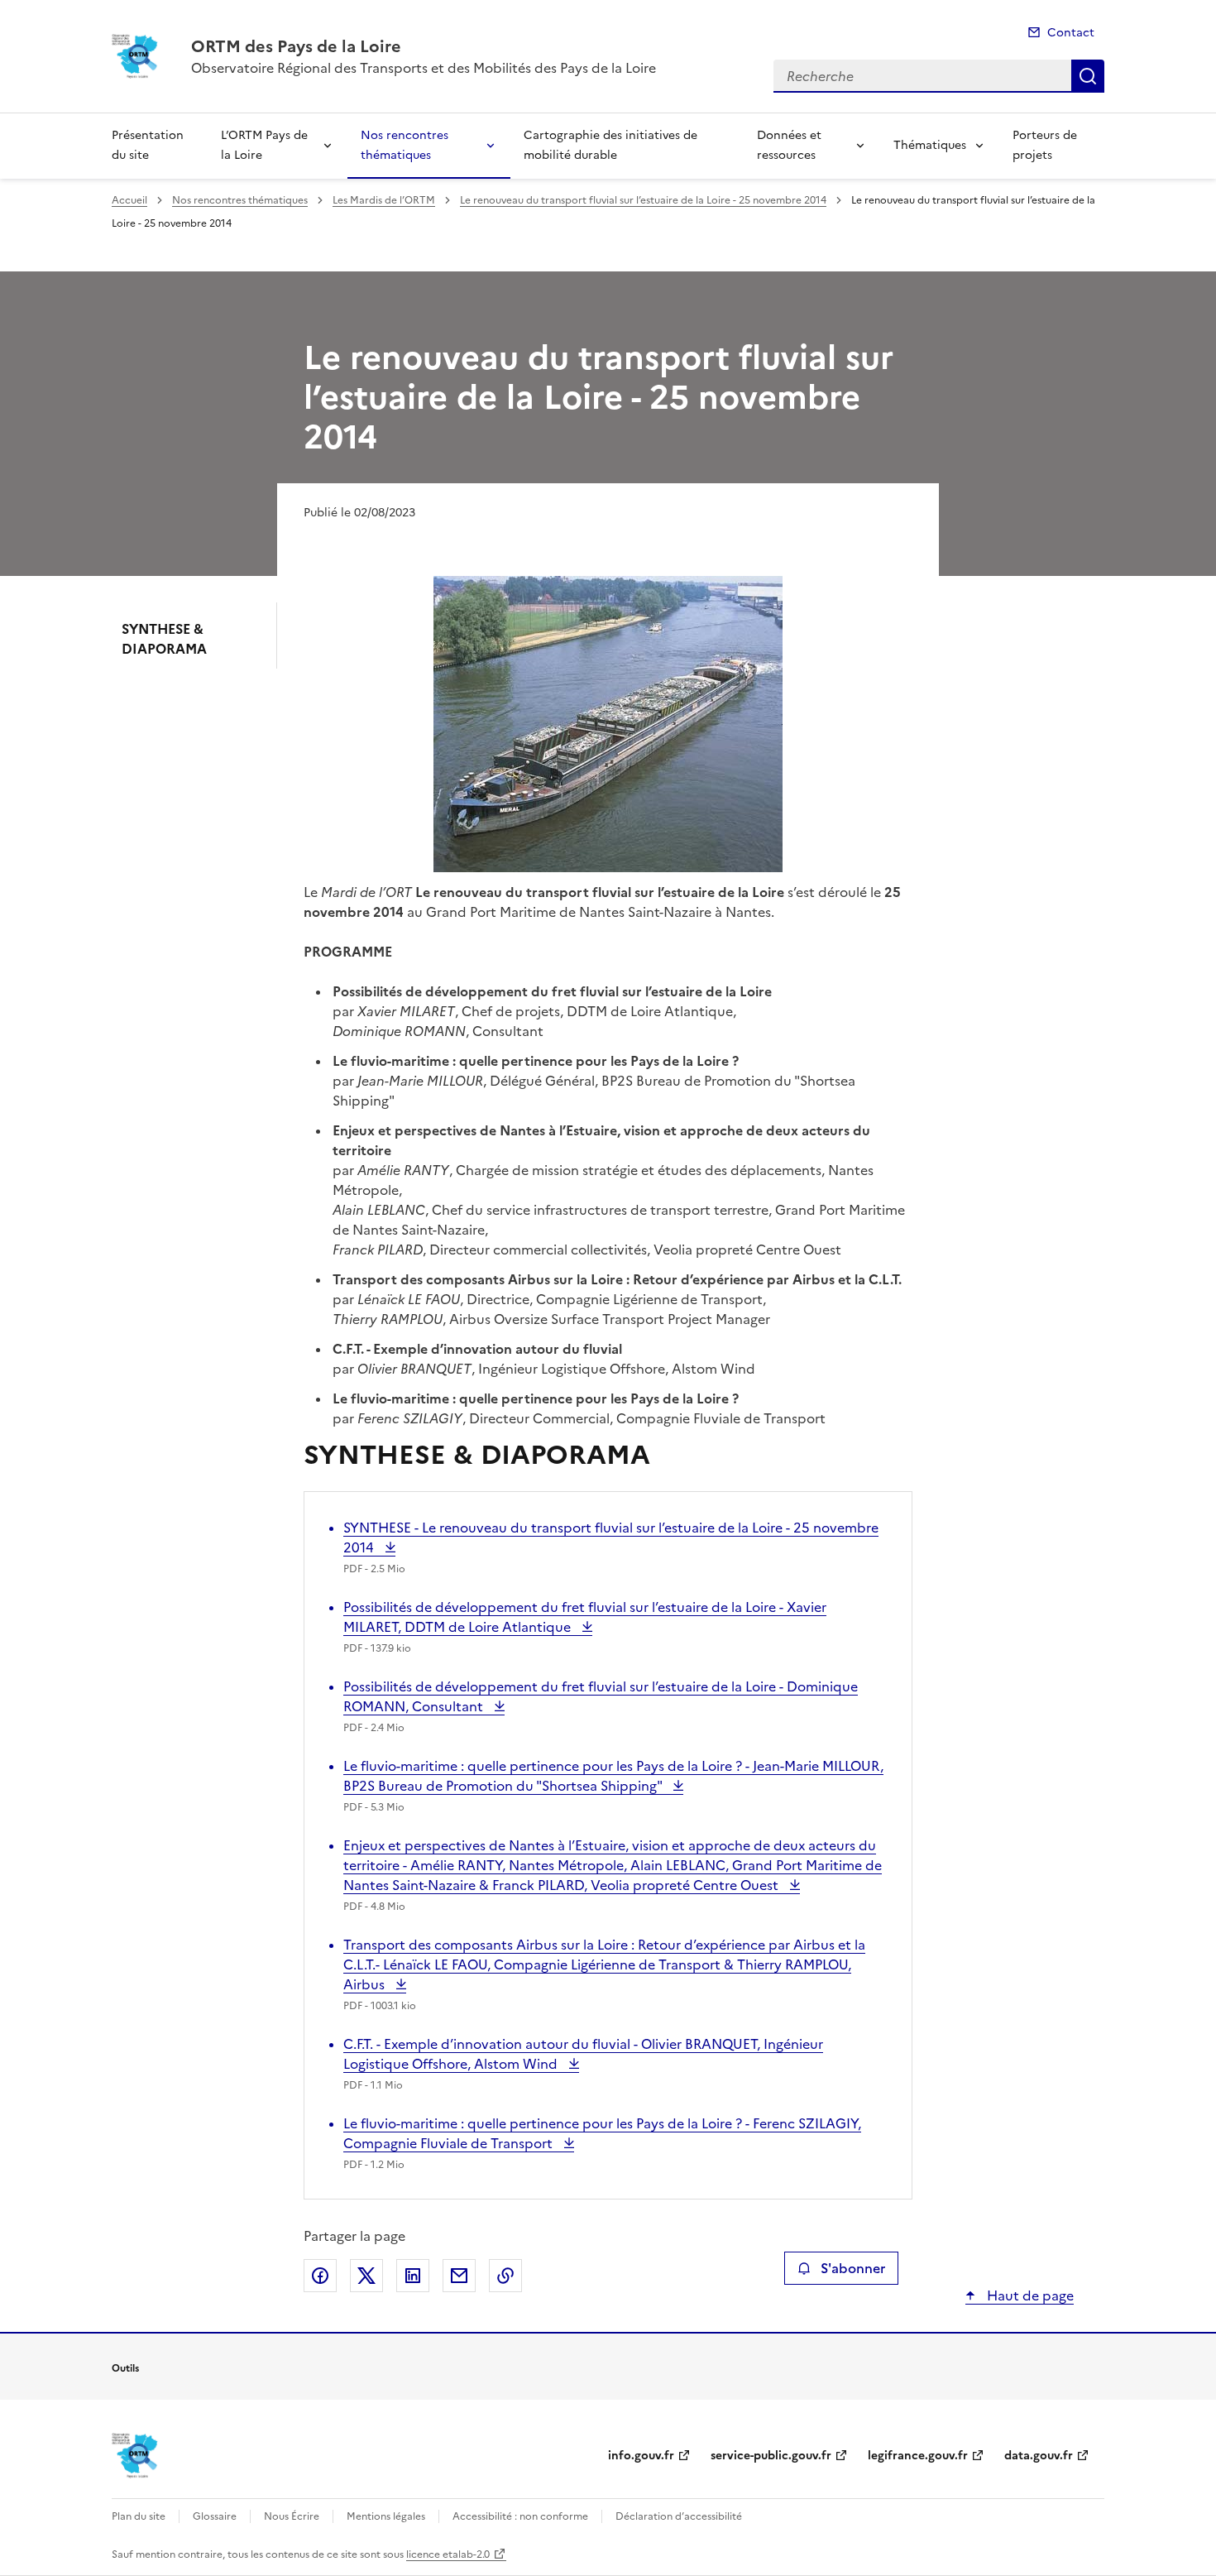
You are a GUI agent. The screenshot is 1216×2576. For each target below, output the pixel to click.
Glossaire (215, 2516)
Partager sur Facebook (320, 2276)
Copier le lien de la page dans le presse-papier (505, 2276)
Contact (1071, 33)
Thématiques (930, 145)
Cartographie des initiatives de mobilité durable (610, 145)
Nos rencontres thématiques (405, 145)
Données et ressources (789, 145)
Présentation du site (148, 145)
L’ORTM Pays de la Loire (264, 145)
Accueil (129, 200)
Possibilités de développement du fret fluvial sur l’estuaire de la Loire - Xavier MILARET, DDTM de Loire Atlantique (585, 1617)
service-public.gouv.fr (771, 2456)
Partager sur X (366, 2276)
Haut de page (1029, 2295)
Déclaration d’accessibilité (679, 2516)
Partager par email (459, 2276)
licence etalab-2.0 (448, 2554)
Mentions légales (386, 2516)
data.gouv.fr (1039, 2456)
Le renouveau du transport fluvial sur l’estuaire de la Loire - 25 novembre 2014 (643, 200)
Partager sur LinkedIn (413, 2276)
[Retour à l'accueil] (135, 2456)
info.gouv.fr (641, 2456)
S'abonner (853, 2268)
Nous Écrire (292, 2516)
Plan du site (139, 2516)
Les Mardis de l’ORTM (384, 200)
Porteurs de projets (1045, 145)
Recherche (1088, 76)
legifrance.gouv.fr (918, 2456)
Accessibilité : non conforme (520, 2516)
